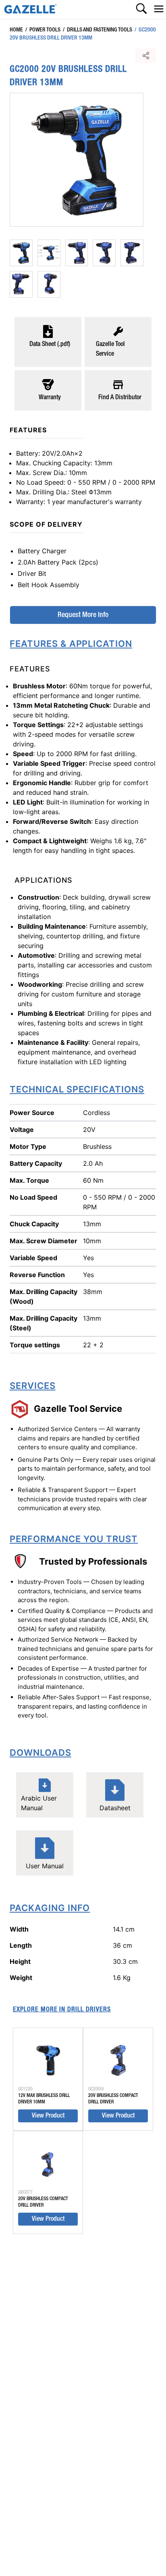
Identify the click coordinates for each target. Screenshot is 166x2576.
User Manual (45, 1866)
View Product (48, 2116)
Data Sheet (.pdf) (50, 344)
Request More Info (83, 615)
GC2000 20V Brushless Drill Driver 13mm (83, 34)
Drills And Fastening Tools (98, 30)
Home (16, 30)
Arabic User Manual (39, 1803)
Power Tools (43, 30)
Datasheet (115, 1808)
